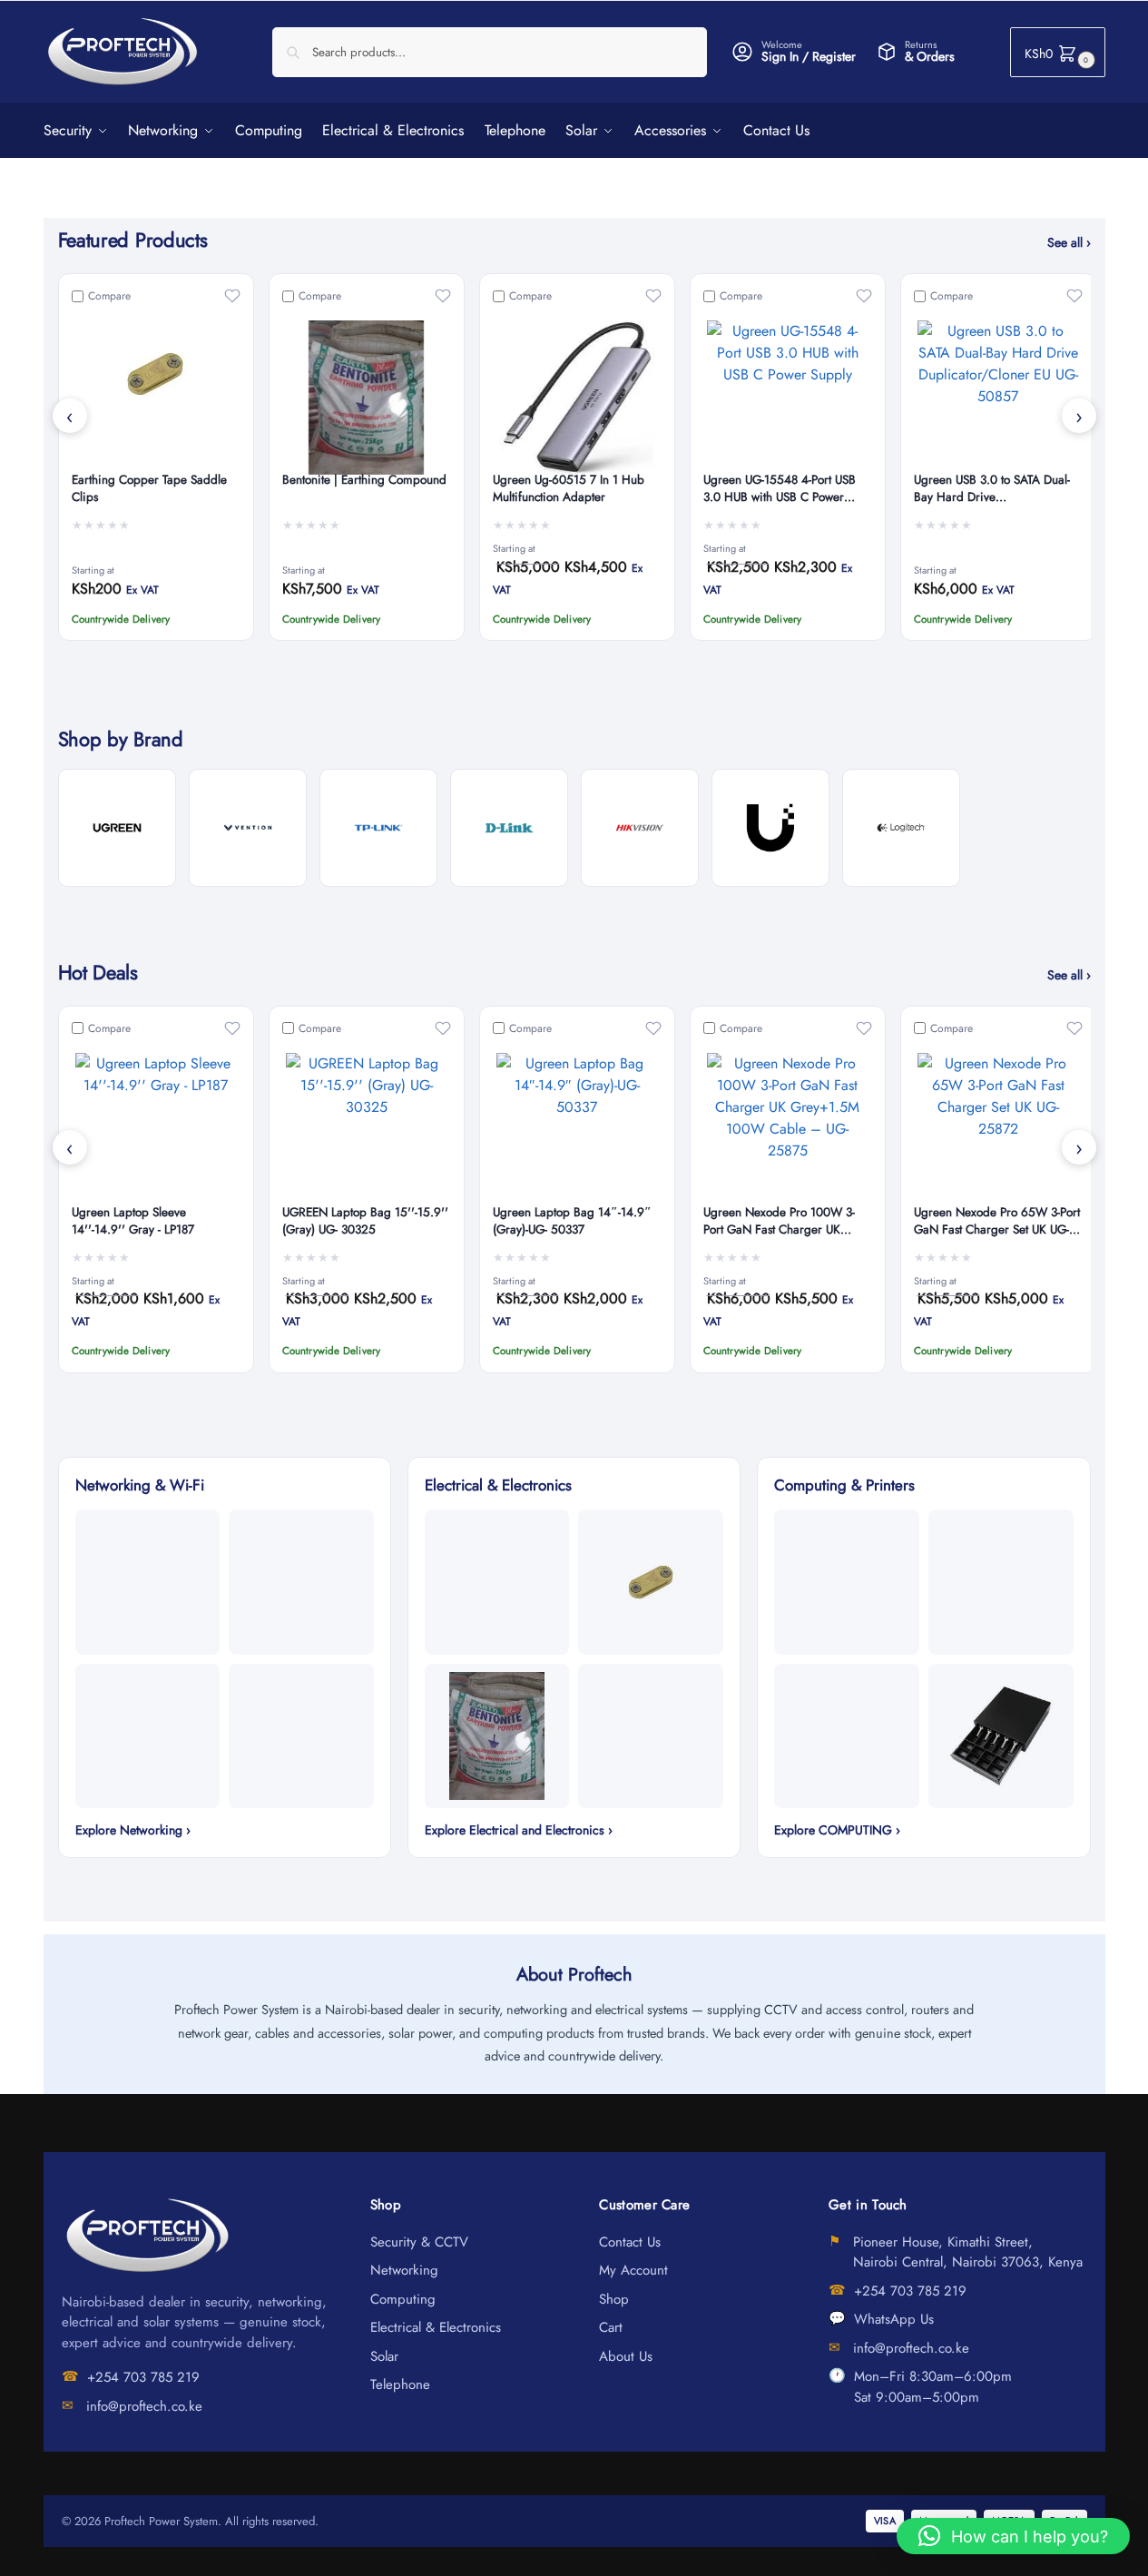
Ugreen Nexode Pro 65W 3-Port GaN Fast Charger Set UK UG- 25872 (997, 1222)
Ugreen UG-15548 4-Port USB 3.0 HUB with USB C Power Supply (780, 489)
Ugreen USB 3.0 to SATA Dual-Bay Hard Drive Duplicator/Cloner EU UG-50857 (998, 489)
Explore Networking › (133, 1830)
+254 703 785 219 (143, 2377)
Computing (403, 2299)
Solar (384, 2356)
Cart (611, 2327)
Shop (614, 2299)
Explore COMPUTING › (837, 1830)
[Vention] (248, 828)
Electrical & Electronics (436, 2327)
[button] (1058, 52)
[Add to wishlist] (232, 296)
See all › (1069, 242)
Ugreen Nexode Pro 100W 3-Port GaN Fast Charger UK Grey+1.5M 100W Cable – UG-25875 (785, 1222)
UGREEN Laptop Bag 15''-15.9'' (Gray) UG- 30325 (365, 1221)
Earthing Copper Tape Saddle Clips (149, 489)
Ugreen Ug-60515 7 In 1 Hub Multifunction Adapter (569, 489)
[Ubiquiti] (770, 828)
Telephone (400, 2384)
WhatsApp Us (894, 2319)
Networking (404, 2270)
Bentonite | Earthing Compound (364, 480)
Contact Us (630, 2242)
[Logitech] (901, 828)
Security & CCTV (419, 2242)
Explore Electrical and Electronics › (519, 1830)
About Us (626, 2356)
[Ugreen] (117, 828)
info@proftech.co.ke (144, 2406)
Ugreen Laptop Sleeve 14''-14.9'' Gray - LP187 (133, 1221)
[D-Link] (509, 828)
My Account (633, 2270)
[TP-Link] (378, 828)
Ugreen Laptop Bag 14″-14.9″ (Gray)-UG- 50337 (572, 1221)
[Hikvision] (640, 828)
